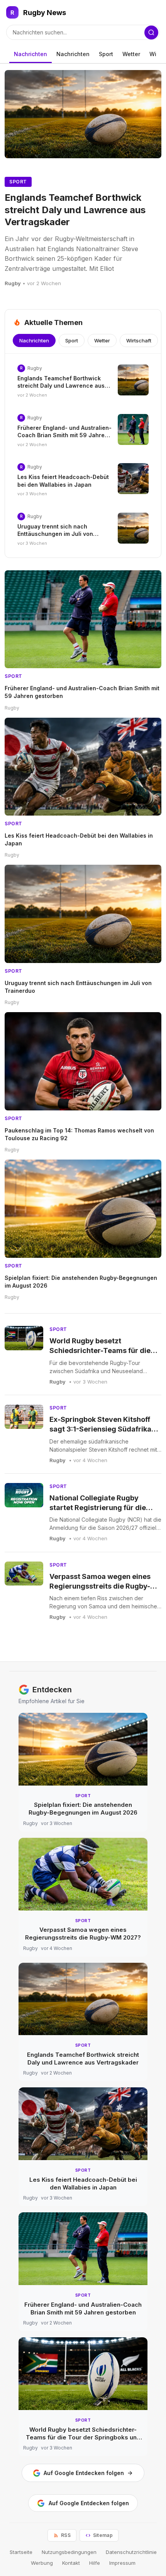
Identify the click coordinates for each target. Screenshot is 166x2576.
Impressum (122, 2563)
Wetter (131, 54)
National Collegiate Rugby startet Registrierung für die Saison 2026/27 (98, 1508)
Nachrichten (30, 54)
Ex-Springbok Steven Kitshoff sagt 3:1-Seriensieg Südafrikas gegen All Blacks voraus (102, 1429)
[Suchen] (151, 32)
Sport (106, 54)
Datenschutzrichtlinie (131, 2552)
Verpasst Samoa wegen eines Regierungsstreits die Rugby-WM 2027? (100, 1586)
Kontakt (71, 2563)
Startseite (21, 2552)
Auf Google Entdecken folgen (84, 2473)
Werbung (42, 2563)
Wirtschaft (139, 340)
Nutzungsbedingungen (69, 2552)
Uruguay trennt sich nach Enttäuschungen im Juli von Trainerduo (55, 534)
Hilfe (95, 2563)
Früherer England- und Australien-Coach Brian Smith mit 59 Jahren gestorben (64, 435)
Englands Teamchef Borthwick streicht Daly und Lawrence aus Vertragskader (75, 210)
